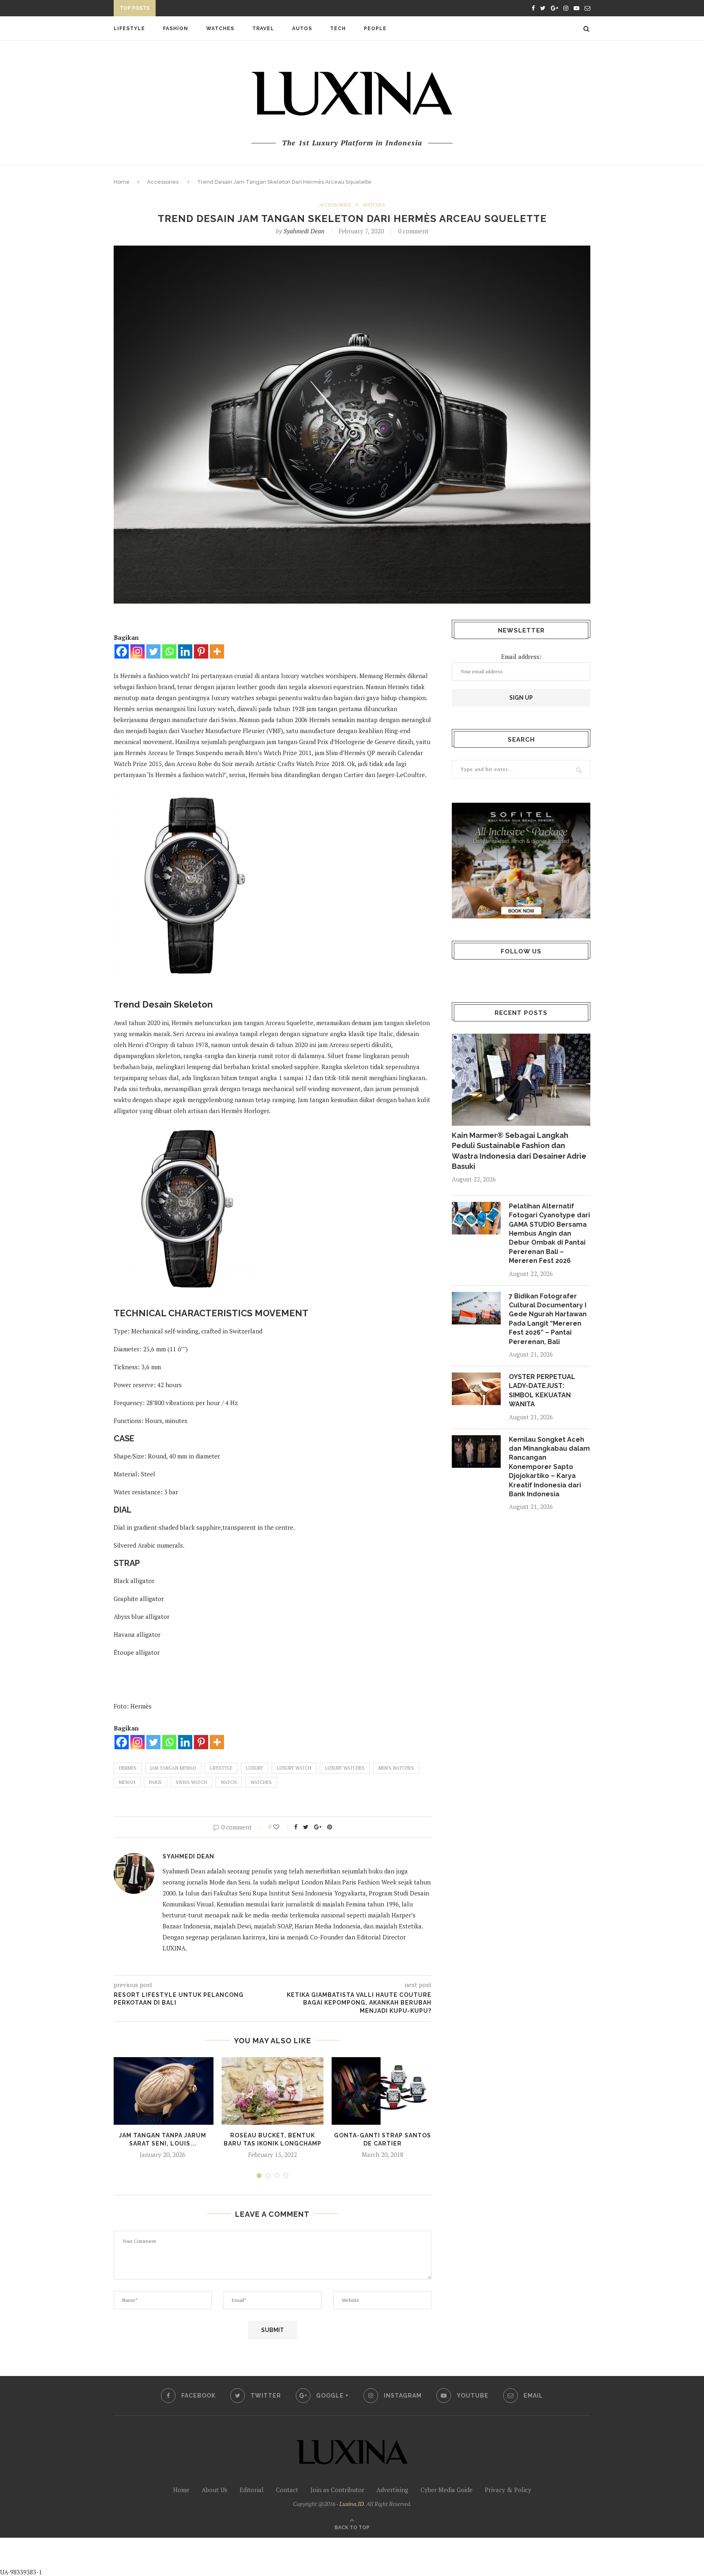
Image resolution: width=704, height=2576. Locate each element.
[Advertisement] (192, 2556)
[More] (217, 651)
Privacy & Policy (508, 2490)
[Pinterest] (201, 651)
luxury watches (345, 1768)
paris (155, 1782)
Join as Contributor (337, 2490)
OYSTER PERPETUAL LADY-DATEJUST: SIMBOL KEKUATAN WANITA (250, 9)
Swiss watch (191, 1782)
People (375, 29)
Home (122, 182)
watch (229, 1782)
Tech (338, 29)
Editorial (252, 2490)
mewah (127, 1782)
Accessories (163, 182)
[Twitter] (153, 651)
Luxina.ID (352, 2504)
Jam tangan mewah (173, 1768)
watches (261, 1782)
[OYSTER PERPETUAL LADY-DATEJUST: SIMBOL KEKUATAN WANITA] (476, 1389)
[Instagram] (137, 651)
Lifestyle (129, 29)
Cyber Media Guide (447, 2490)
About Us (214, 2490)
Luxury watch (294, 1768)
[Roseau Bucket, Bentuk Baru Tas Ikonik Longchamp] (273, 2091)
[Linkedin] (185, 651)
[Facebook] (122, 651)
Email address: (521, 657)
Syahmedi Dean (304, 231)
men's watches (396, 1768)
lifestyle (221, 1768)
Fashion (176, 29)
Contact (287, 2490)
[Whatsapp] (169, 651)
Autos (302, 29)
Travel (263, 29)
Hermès (128, 1768)
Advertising (392, 2490)
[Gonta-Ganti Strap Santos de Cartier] (383, 2091)
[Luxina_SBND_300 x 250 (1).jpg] (521, 860)
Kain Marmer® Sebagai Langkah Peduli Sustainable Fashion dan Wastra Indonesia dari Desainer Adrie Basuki (519, 1151)
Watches (220, 29)
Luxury (255, 1768)
